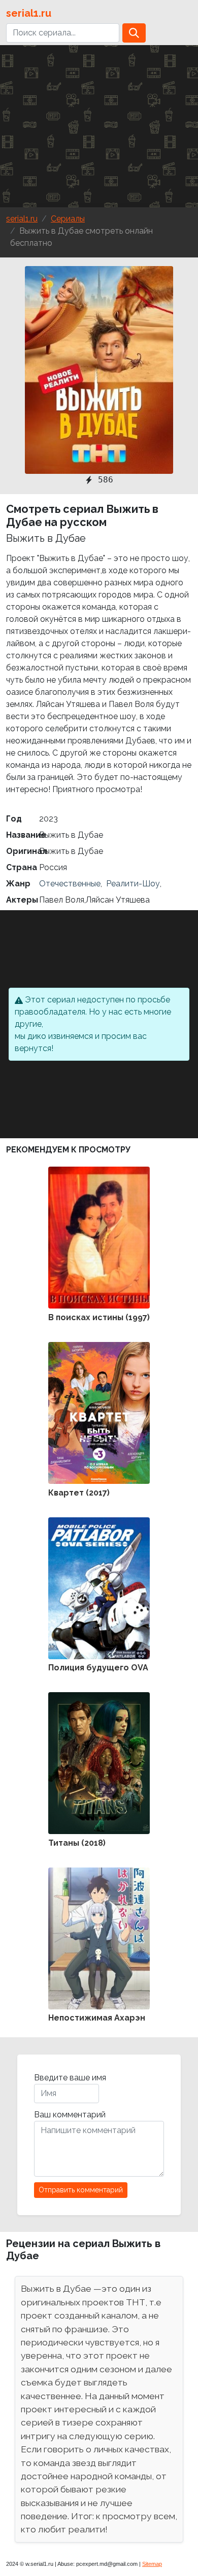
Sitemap (152, 2564)
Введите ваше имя (70, 2078)
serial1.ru (29, 13)
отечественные (70, 884)
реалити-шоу (132, 884)
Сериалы (68, 219)
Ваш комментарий (70, 2115)
